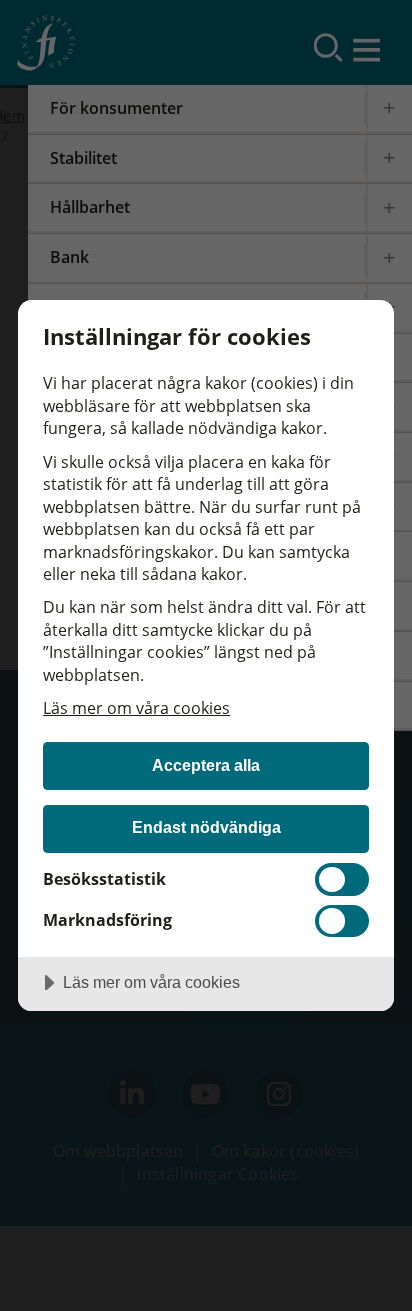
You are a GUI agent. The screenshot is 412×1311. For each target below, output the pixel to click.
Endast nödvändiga (206, 827)
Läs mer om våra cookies (136, 708)
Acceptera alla (206, 765)
